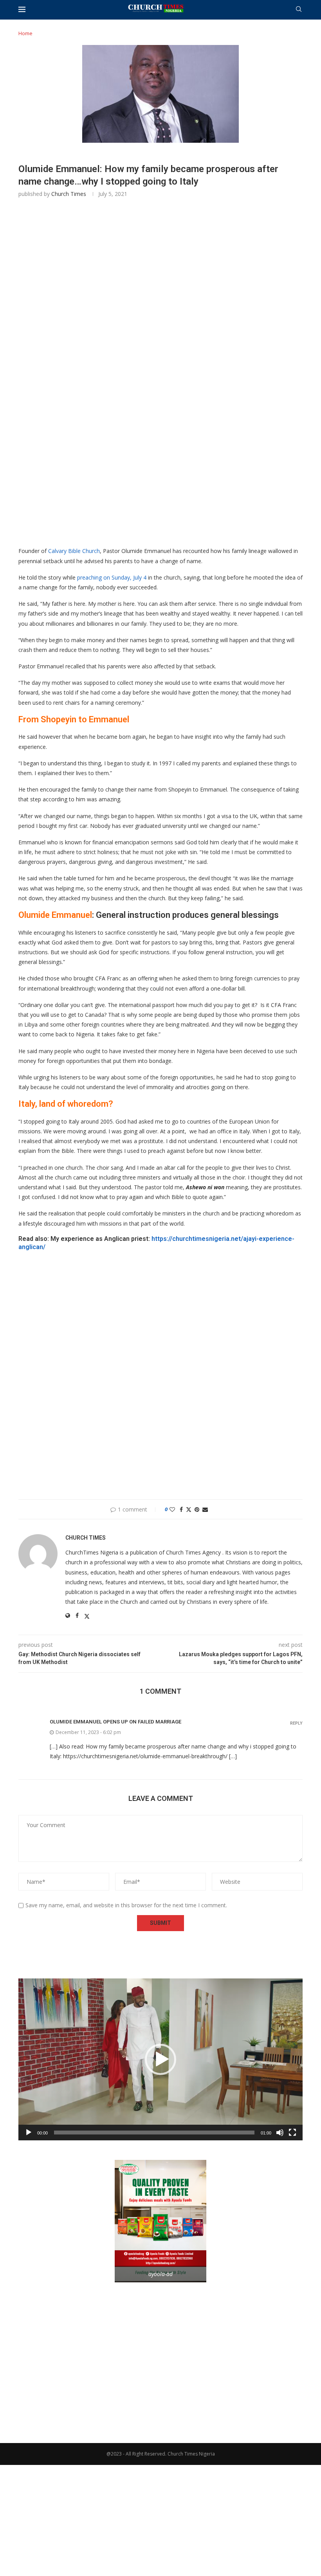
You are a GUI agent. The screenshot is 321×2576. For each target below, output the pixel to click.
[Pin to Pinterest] (197, 1509)
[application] (160, 2059)
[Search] (299, 10)
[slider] (154, 2133)
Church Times (69, 194)
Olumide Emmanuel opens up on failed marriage (115, 1722)
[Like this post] (172, 1509)
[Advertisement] (160, 316)
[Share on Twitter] (189, 1509)
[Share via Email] (205, 1509)
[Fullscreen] (292, 2133)
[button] (160, 2059)
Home (25, 33)
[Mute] (280, 2133)
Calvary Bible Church (74, 551)
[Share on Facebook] (181, 1509)
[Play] (29, 2133)
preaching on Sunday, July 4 (112, 577)
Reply (296, 1723)
